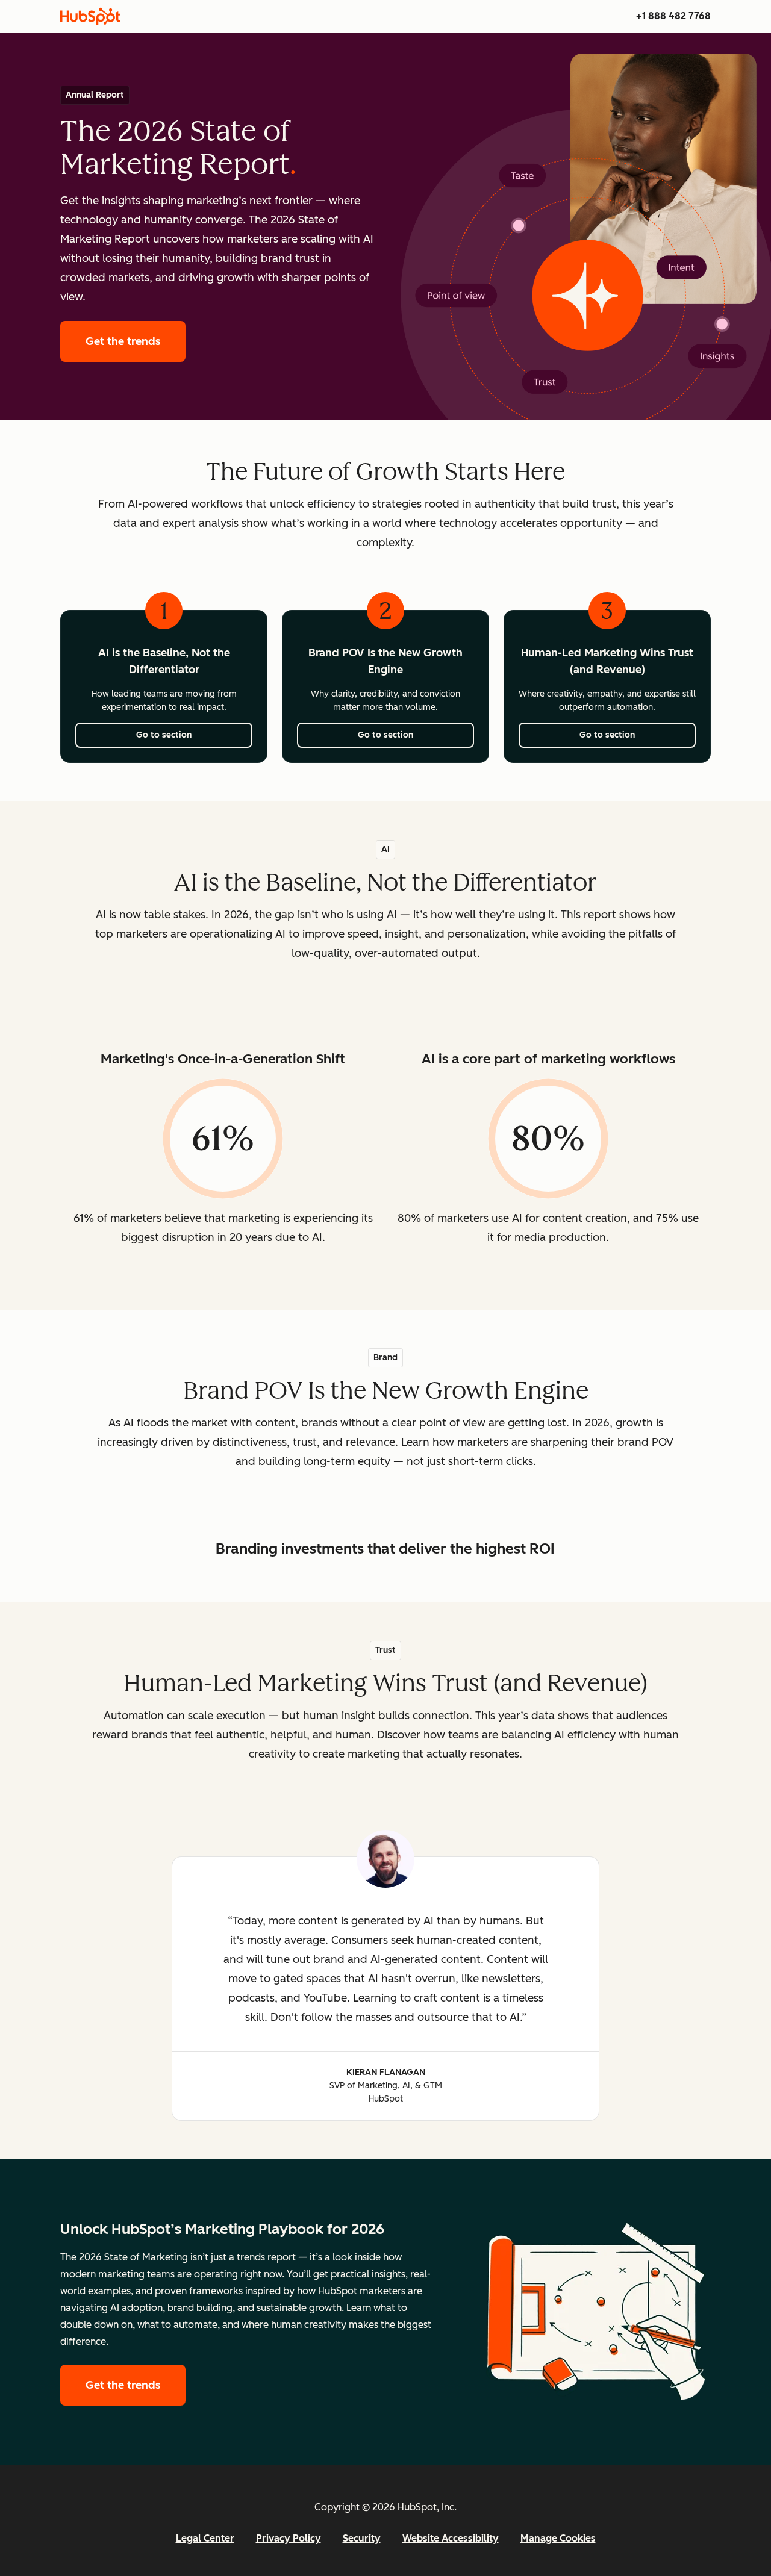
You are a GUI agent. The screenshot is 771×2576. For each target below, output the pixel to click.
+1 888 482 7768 (673, 16)
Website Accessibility (451, 2538)
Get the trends (136, 341)
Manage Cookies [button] (558, 2538)
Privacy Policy (289, 2538)
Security (362, 2538)
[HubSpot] (90, 16)
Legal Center (205, 2538)
